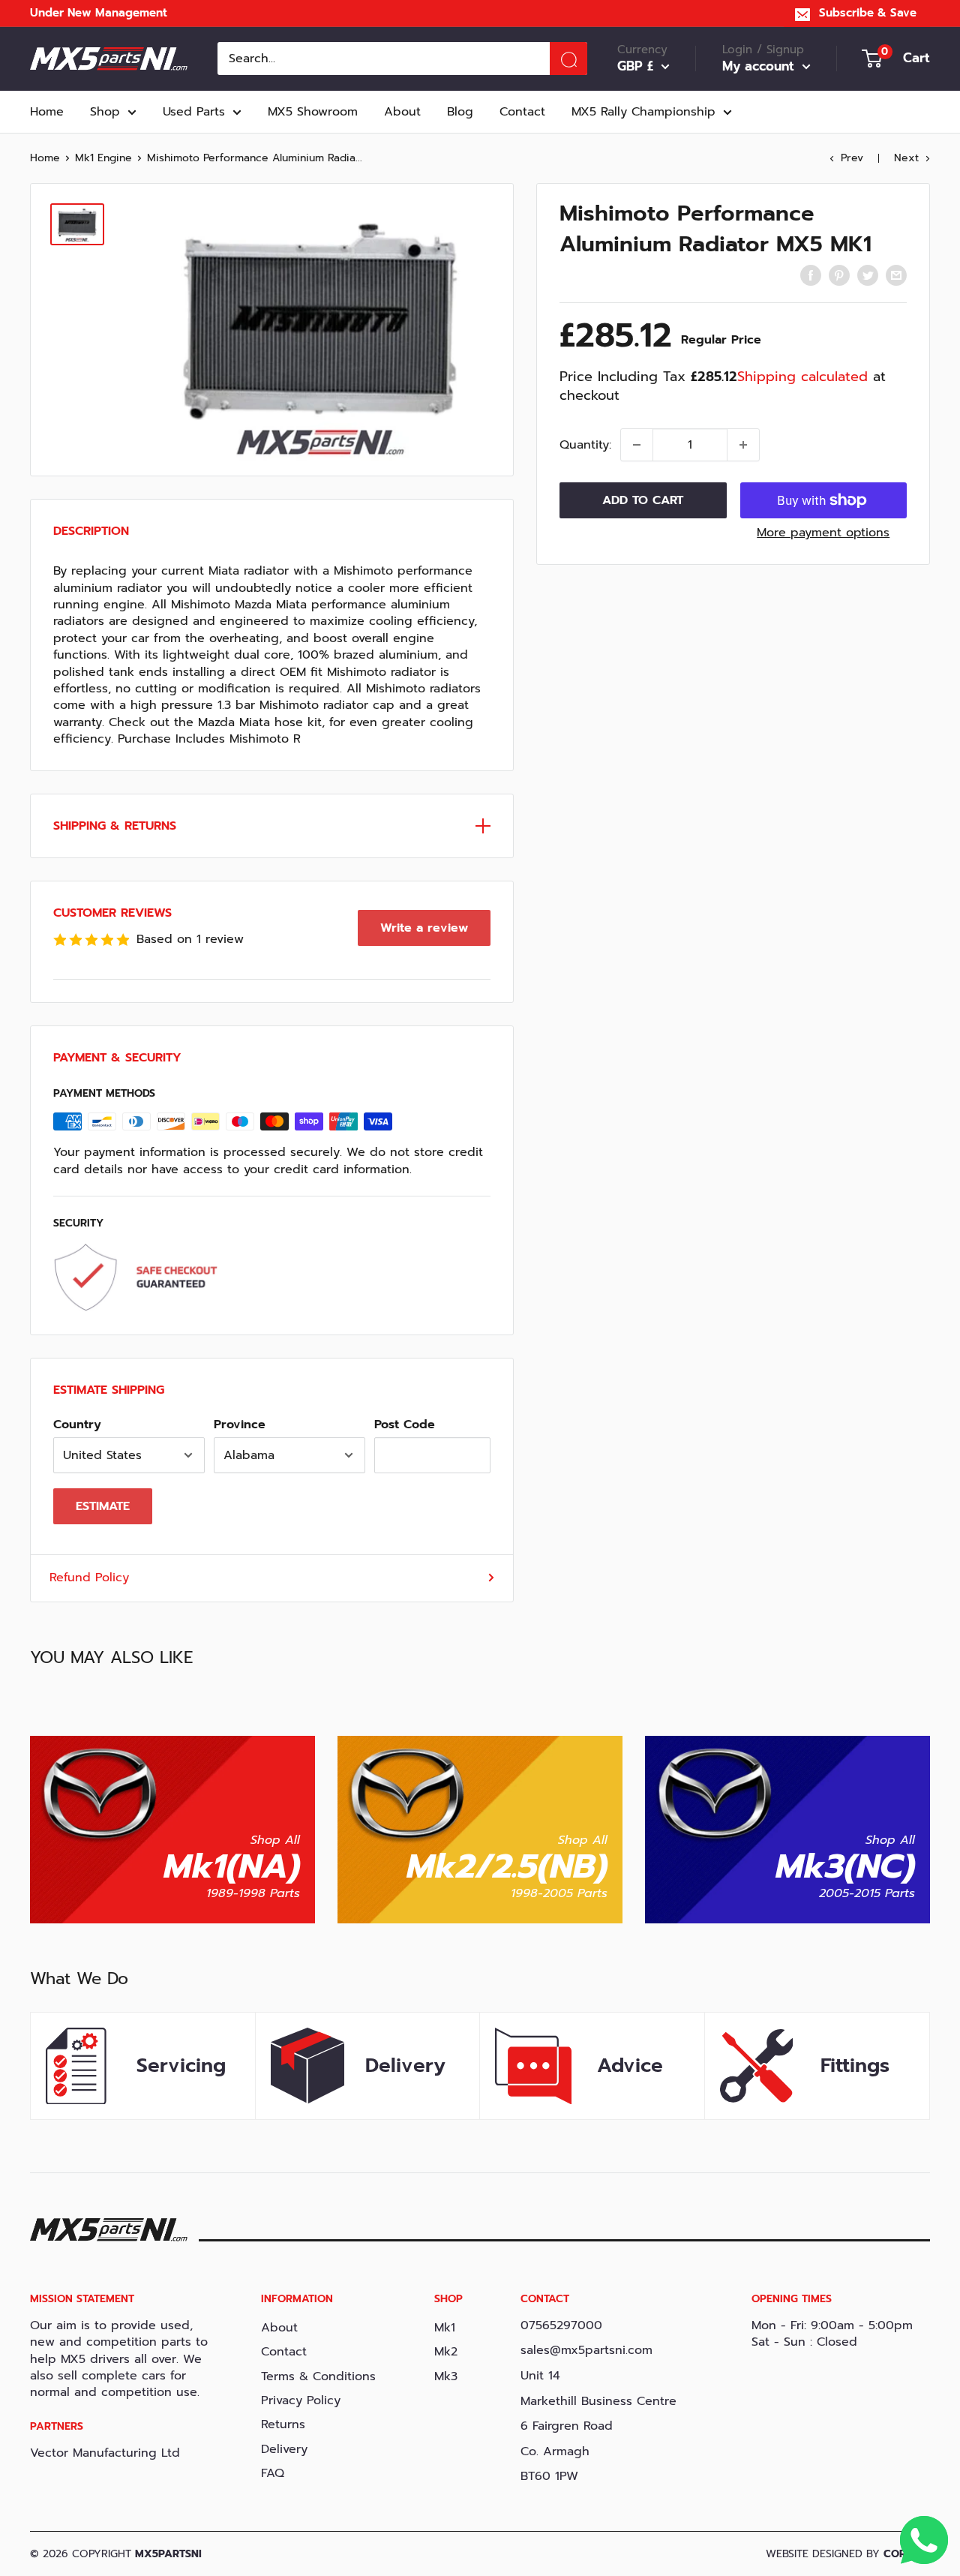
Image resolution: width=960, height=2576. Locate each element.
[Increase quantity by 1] (743, 445)
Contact (522, 112)
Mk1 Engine (103, 158)
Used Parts (194, 112)
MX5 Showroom (313, 112)
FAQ (273, 2473)
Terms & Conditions (318, 2376)
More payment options (823, 533)
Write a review (424, 928)
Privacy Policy (301, 2400)
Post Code (405, 1425)
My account (760, 67)
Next (906, 158)
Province (240, 1425)
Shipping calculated (802, 377)
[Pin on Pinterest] (839, 275)
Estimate (103, 1506)
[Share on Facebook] (811, 275)
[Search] (568, 59)
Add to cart (643, 500)
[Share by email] (896, 275)
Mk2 (446, 2352)
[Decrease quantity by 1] (637, 445)
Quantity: (585, 445)
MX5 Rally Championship (643, 112)
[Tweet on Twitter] (868, 275)
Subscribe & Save (868, 13)
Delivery (284, 2449)
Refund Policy (89, 1578)
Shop (105, 112)
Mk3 (446, 2376)
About (402, 112)
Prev (852, 158)
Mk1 (445, 2328)
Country (77, 1425)
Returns (283, 2424)
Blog (460, 112)
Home (47, 112)
